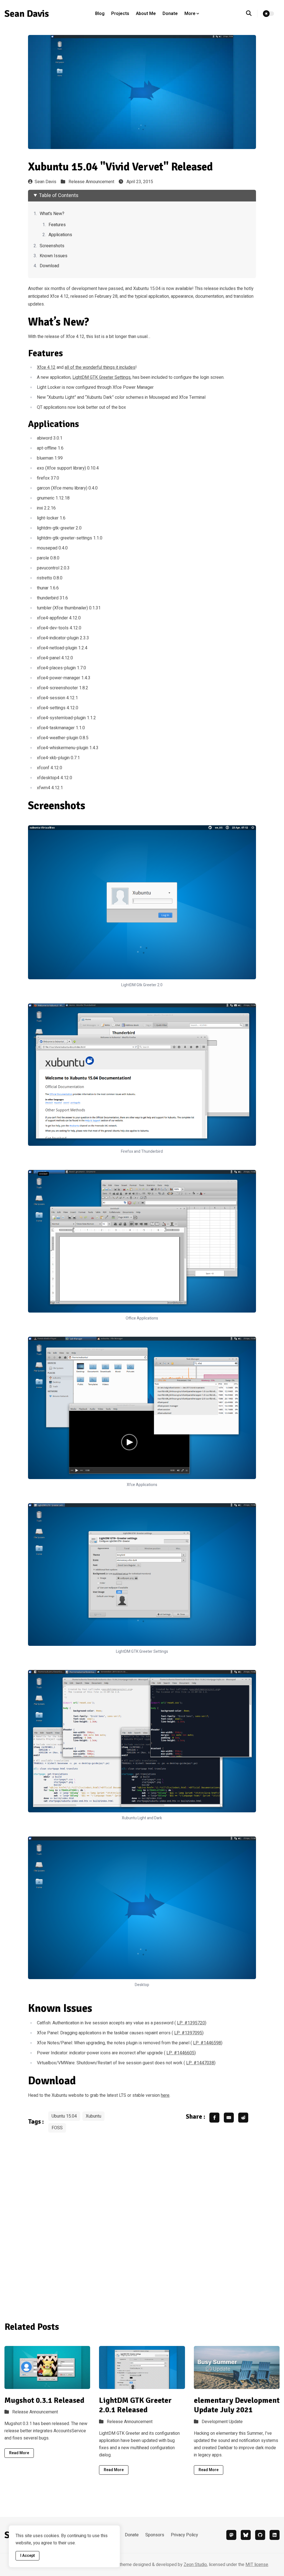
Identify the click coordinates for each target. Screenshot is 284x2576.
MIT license (257, 2565)
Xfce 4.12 (46, 367)
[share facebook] (214, 2118)
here (165, 2095)
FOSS (57, 2128)
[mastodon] (231, 2535)
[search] (252, 14)
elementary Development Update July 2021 (237, 2405)
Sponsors (155, 2535)
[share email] (229, 2118)
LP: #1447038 (200, 2063)
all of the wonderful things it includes (100, 367)
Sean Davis (45, 182)
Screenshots (52, 246)
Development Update (222, 2422)
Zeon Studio (195, 2565)
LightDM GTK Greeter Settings (102, 377)
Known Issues (54, 256)
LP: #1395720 (191, 2023)
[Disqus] (142, 2225)
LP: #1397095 (188, 2033)
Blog (100, 14)
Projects (120, 14)
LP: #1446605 (180, 2053)
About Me (146, 14)
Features (57, 225)
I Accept (27, 2556)
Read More (19, 2453)
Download (49, 266)
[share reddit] (243, 2118)
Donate (170, 14)
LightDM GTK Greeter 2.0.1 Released (135, 2405)
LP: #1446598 (207, 2043)
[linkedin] (275, 2535)
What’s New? (52, 214)
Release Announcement (91, 182)
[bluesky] (246, 2535)
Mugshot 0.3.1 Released (44, 2400)
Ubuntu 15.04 (64, 2116)
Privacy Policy (184, 2535)
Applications (60, 235)
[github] (260, 2535)
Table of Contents (59, 195)
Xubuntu (93, 2116)
